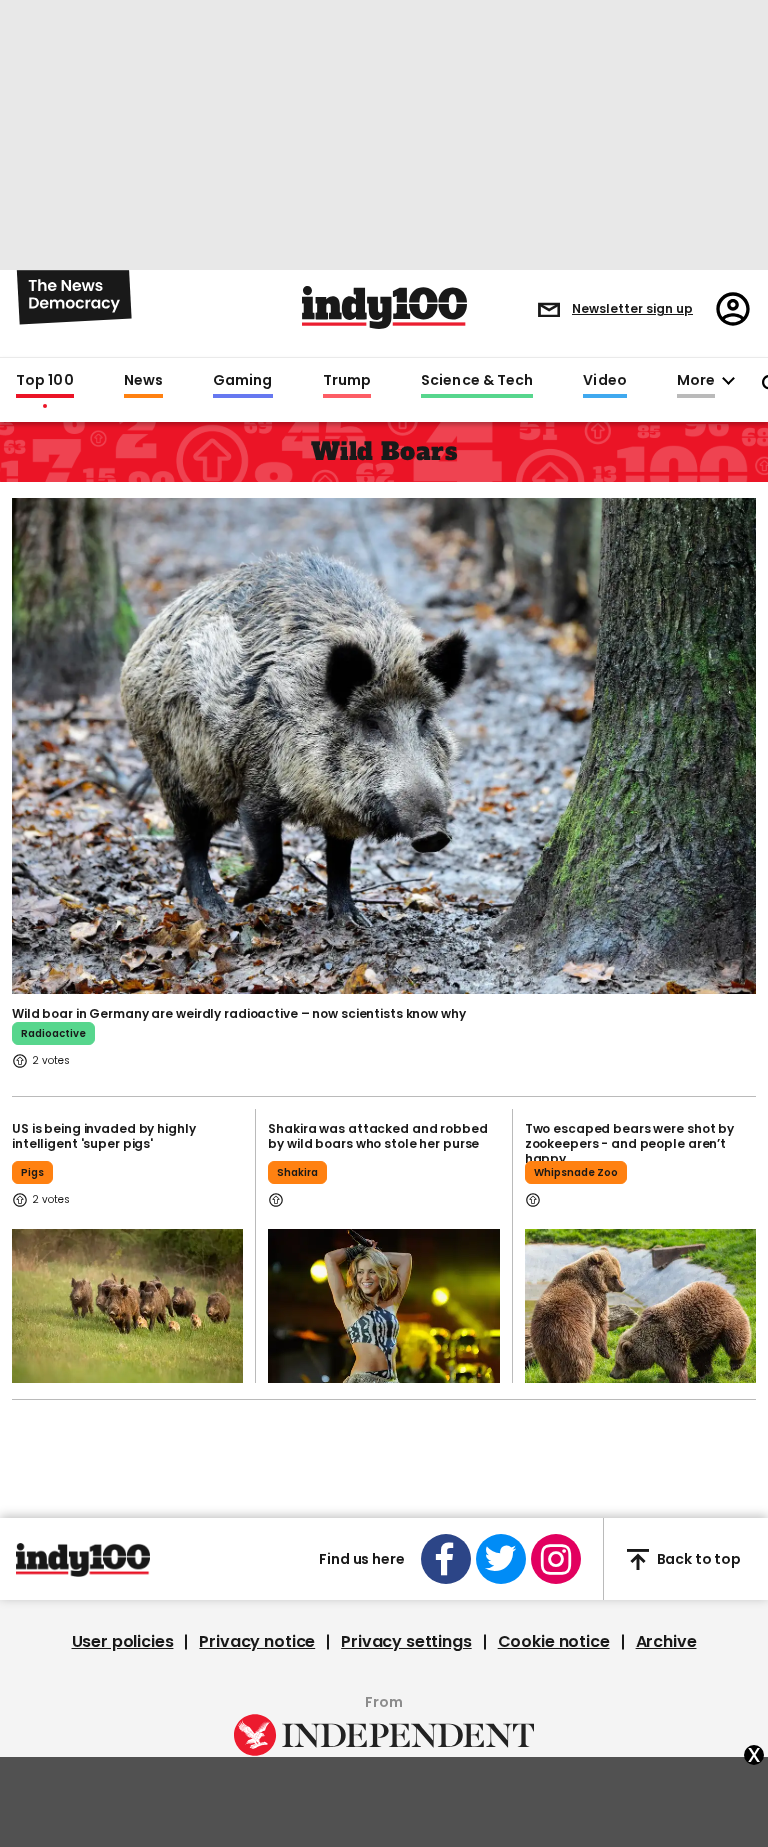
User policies (123, 1642)
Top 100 (45, 381)
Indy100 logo (384, 307)
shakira (297, 1172)
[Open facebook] (446, 1559)
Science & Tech (477, 381)
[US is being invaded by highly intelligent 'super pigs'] (127, 1306)
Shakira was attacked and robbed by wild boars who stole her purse (377, 1136)
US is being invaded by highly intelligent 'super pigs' (104, 1136)
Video (604, 381)
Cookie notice (554, 1642)
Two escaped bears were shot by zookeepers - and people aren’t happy (629, 1143)
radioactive (53, 1033)
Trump (347, 381)
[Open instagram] (556, 1559)
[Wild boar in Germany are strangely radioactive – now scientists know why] (384, 744)
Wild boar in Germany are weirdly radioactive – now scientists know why (239, 1013)
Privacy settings (406, 1642)
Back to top (699, 1559)
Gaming (243, 381)
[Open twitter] (501, 1559)
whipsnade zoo (576, 1172)
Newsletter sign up (632, 308)
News (143, 381)
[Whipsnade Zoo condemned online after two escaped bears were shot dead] (640, 1306)
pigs (32, 1172)
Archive (666, 1642)
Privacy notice (257, 1642)
